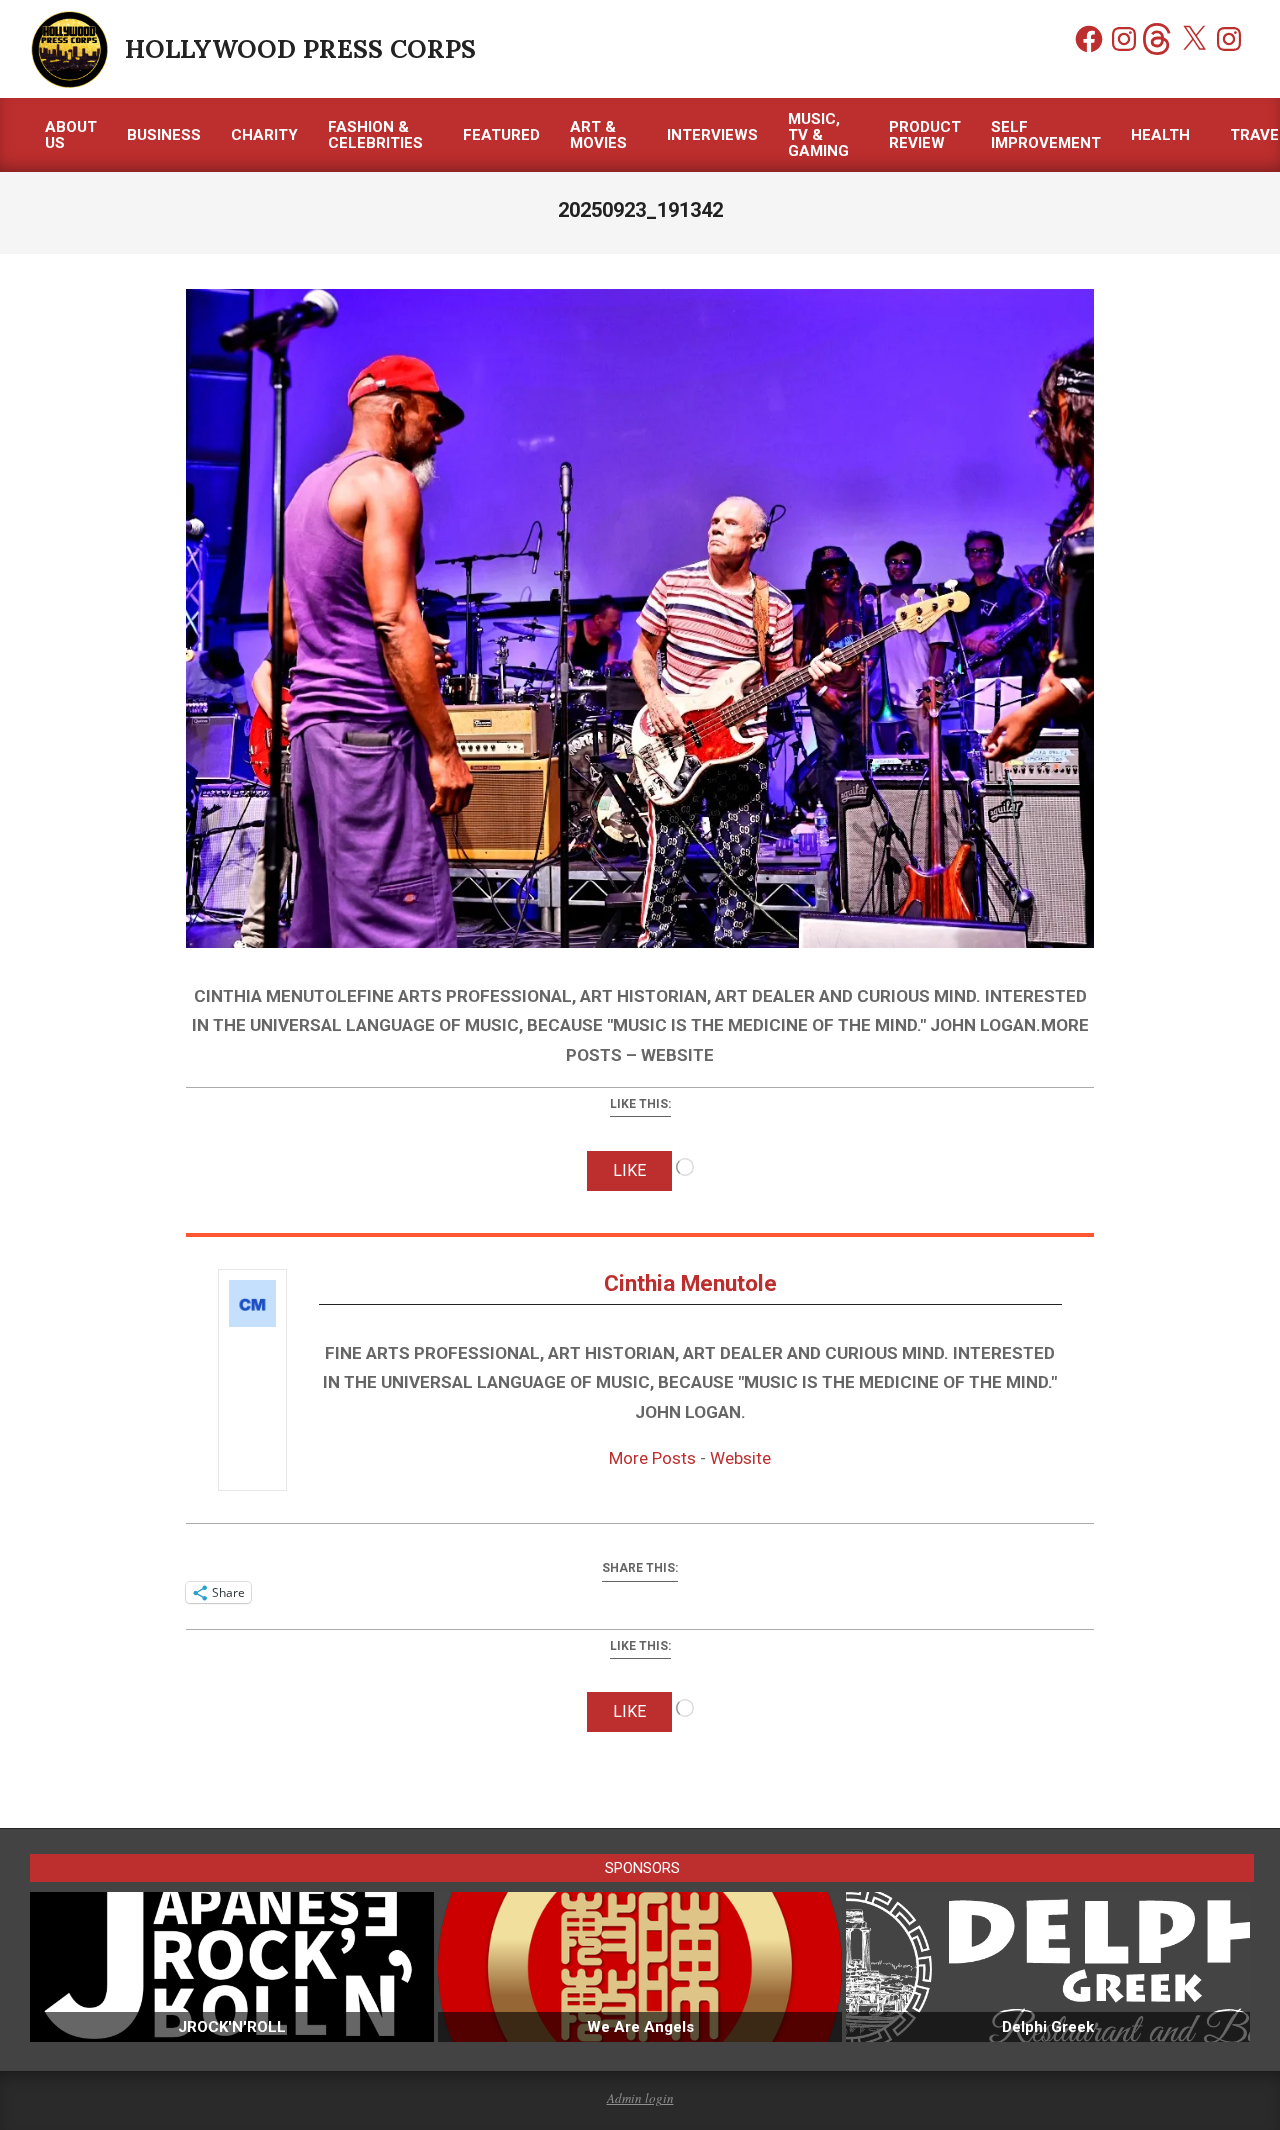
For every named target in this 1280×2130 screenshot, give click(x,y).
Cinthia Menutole (690, 1283)
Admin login (640, 2098)
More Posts (652, 1458)
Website (740, 1458)
